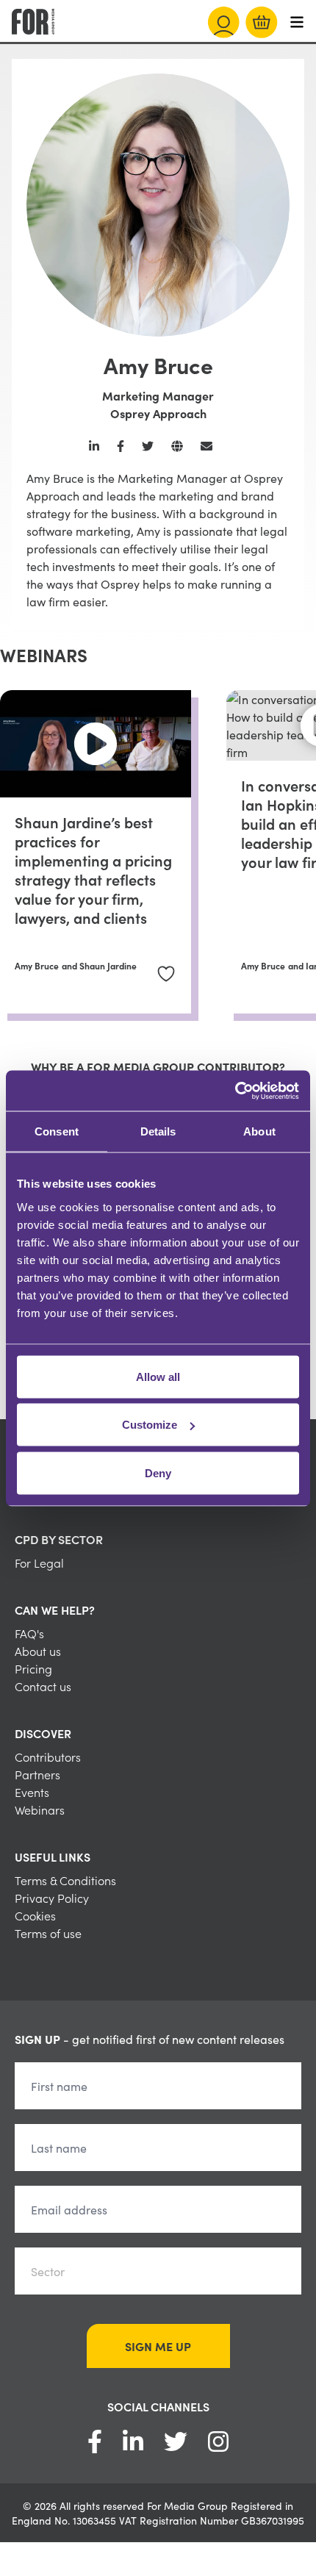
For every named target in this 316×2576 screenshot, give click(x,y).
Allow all (158, 1376)
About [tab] (259, 1131)
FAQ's (29, 1633)
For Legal (39, 1563)
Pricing (33, 1668)
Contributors (48, 1757)
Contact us (43, 1686)
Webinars (40, 1809)
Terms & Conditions (65, 1880)
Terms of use (48, 1933)
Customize (150, 1425)
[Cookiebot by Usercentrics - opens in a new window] (235, 1091)
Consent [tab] (57, 1131)
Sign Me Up (158, 2346)
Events (32, 1792)
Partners (37, 1774)
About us (38, 1651)
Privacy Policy (52, 1898)
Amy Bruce (37, 966)
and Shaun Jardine (99, 966)
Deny (158, 1472)
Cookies (35, 1915)
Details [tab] (158, 1131)
